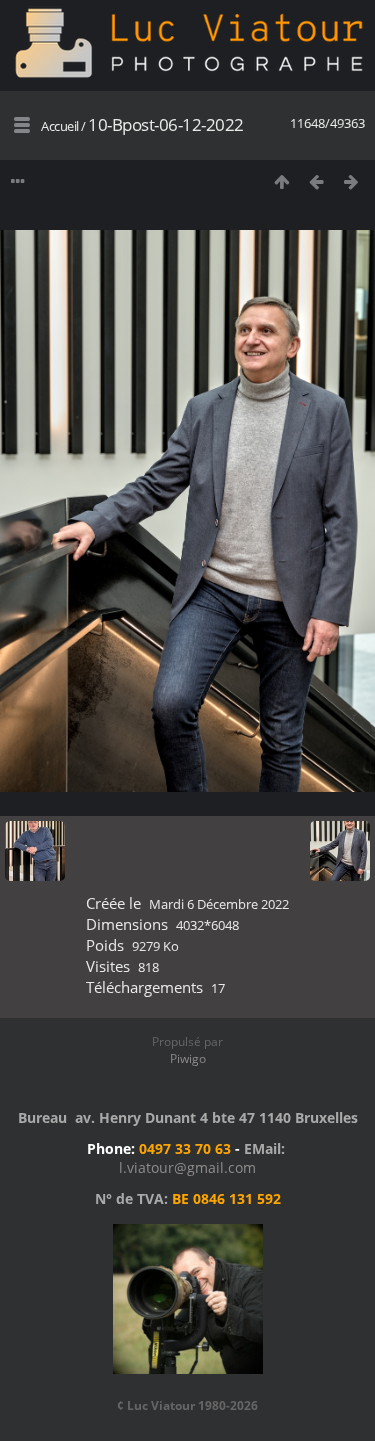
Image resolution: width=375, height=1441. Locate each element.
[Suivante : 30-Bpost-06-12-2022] (351, 181)
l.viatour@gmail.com (187, 1167)
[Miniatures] (281, 181)
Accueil (60, 126)
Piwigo (188, 1058)
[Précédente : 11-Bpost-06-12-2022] (316, 181)
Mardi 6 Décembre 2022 (219, 904)
